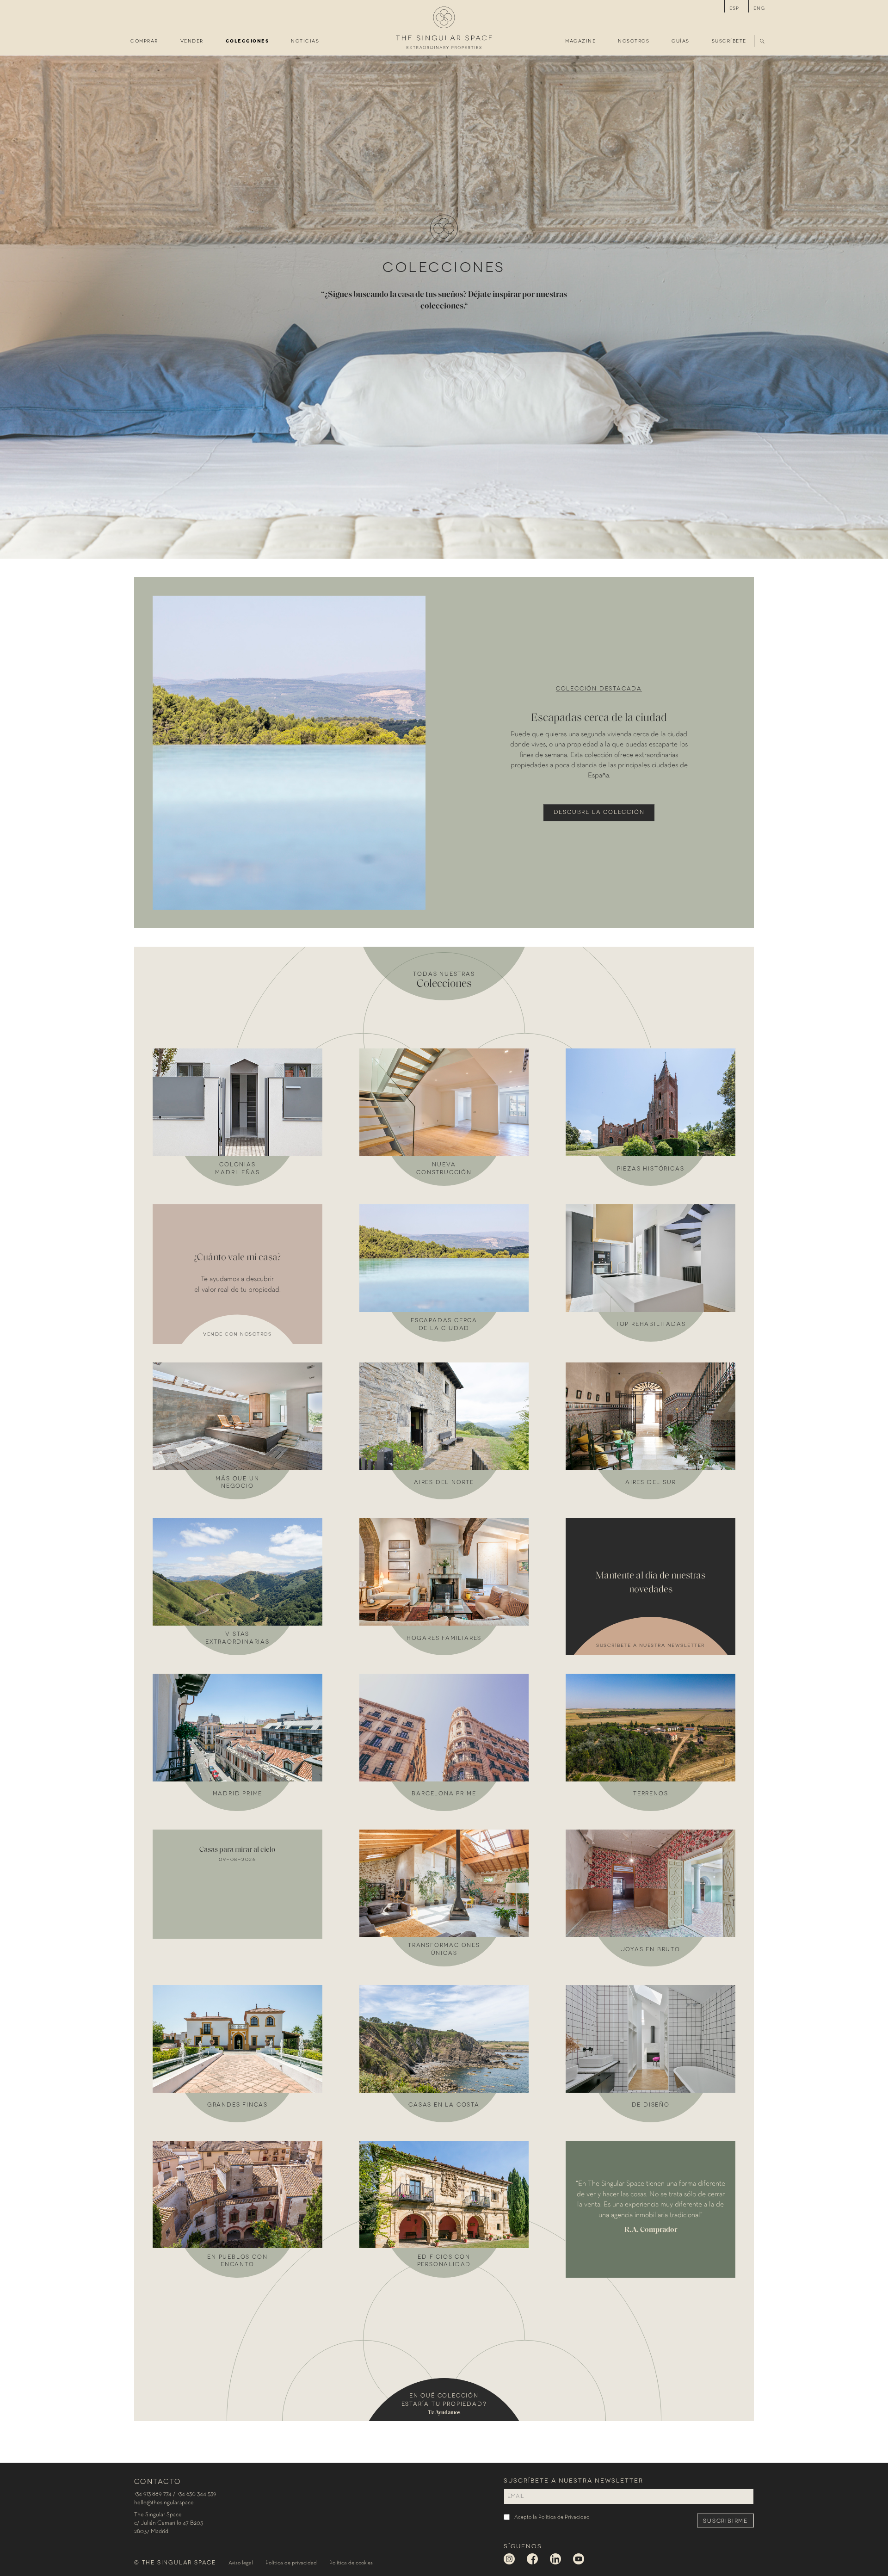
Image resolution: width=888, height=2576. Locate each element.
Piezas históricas (651, 1168)
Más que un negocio (237, 1482)
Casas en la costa (444, 2104)
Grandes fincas (237, 2104)
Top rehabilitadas (651, 1323)
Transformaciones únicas (444, 1948)
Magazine (580, 40)
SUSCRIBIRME (725, 2520)
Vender (192, 40)
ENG (759, 8)
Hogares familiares (444, 1637)
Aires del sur (651, 1482)
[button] (763, 41)
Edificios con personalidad (444, 2260)
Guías (681, 40)
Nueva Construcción (444, 1168)
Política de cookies (351, 2563)
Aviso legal (241, 2563)
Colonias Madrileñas (237, 1168)
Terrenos (651, 1793)
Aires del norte (444, 1482)
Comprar (144, 40)
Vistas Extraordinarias (237, 1637)
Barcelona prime (444, 1793)
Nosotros (634, 40)
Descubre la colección (599, 811)
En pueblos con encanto (237, 2260)
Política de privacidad (291, 2563)
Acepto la (552, 2517)
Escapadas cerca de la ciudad (444, 1324)
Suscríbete (729, 40)
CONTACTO (157, 2481)
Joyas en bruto (651, 1949)
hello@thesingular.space (164, 2503)
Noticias (305, 40)
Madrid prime (238, 1793)
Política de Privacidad (564, 2517)
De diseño (651, 2104)
